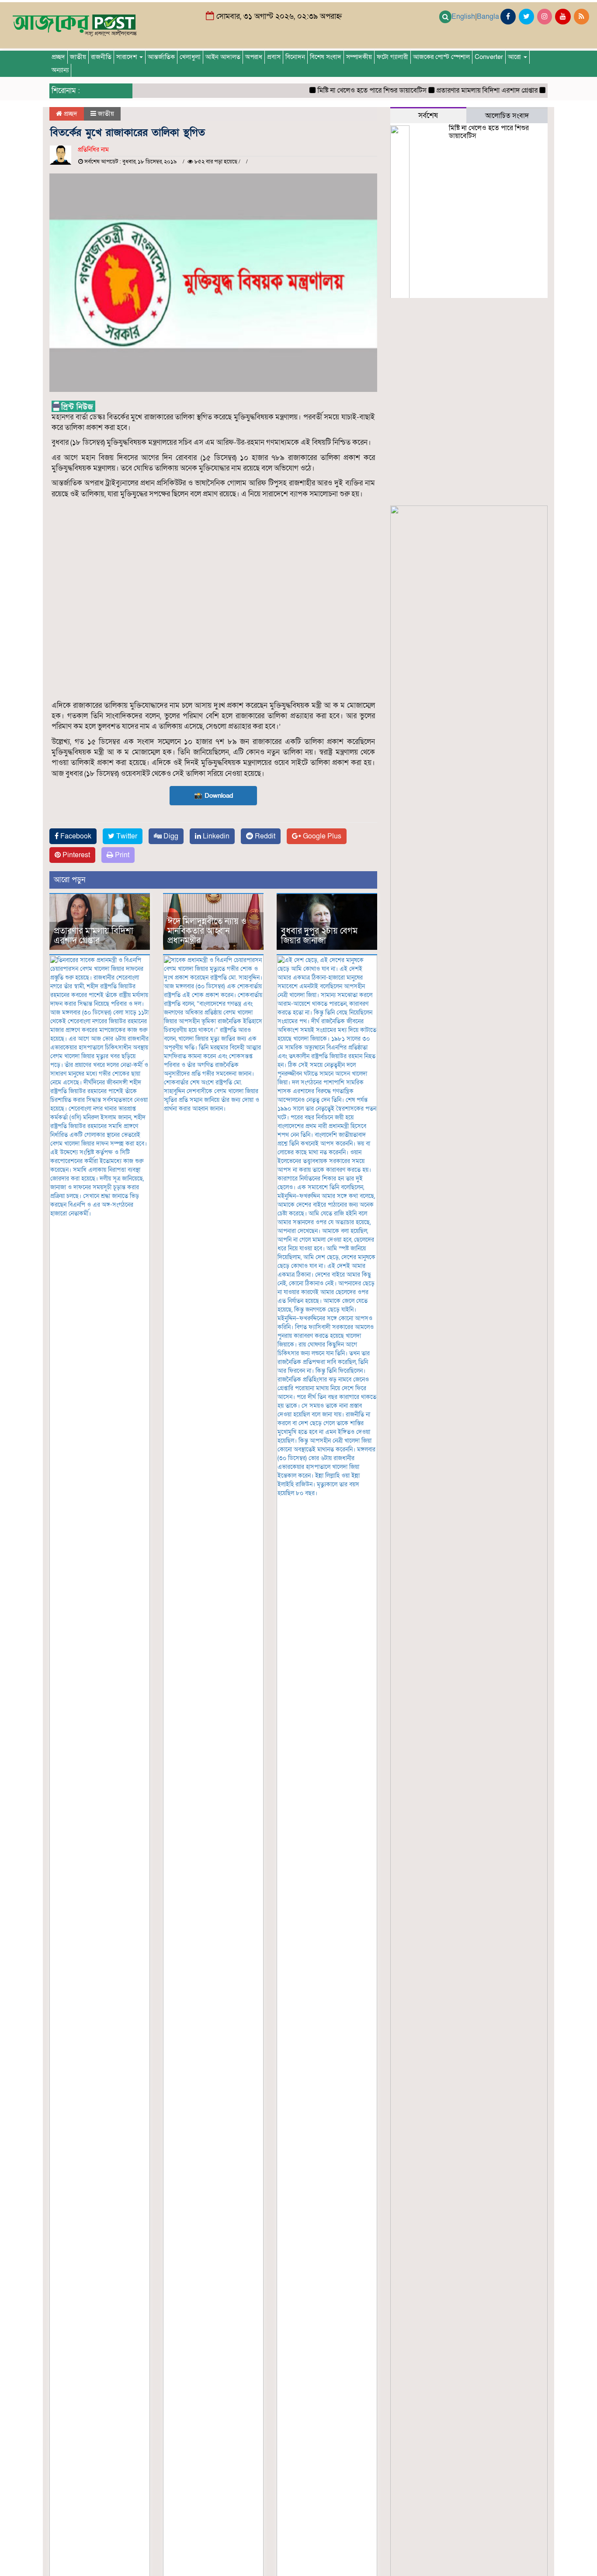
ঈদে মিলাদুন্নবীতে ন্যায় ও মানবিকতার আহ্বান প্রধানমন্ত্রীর (207, 931)
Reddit (264, 836)
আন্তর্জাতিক (161, 57)
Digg (170, 836)
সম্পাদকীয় (359, 57)
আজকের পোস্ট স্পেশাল (441, 57)
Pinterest (75, 855)
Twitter (126, 836)
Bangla (488, 17)
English (463, 17)
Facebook (75, 836)
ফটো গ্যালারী (392, 57)
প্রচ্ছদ (58, 57)
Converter (489, 57)
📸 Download (213, 796)
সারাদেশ (127, 57)
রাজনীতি (101, 57)
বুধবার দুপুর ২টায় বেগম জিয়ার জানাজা (319, 936)
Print (121, 855)
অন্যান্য (60, 70)
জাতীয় (78, 57)
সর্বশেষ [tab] (428, 116)
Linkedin (215, 836)
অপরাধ (254, 57)
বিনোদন (295, 57)
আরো (515, 57)
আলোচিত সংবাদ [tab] (507, 116)
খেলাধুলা (190, 57)
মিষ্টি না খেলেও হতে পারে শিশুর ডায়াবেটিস (347, 90)
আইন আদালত (223, 57)
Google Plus (321, 836)
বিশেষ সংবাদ (326, 57)
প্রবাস (274, 57)
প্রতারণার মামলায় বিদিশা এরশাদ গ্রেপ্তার (462, 90)
